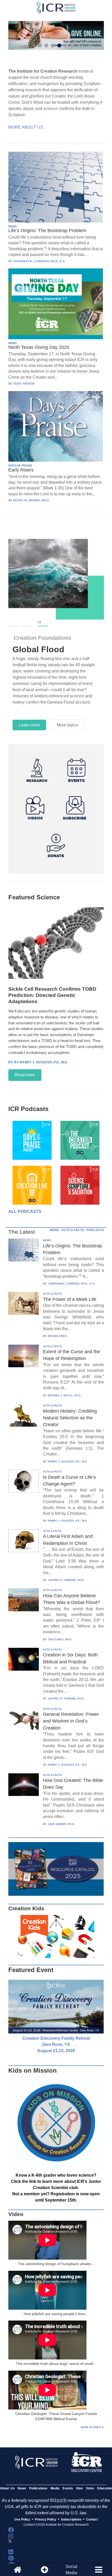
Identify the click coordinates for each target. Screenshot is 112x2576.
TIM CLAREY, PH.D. (60, 1639)
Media (55, 2488)
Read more (25, 1075)
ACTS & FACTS (73, 1230)
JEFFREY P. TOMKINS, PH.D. (66, 1580)
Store (90, 2488)
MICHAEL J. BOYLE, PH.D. (65, 1395)
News (22, 2488)
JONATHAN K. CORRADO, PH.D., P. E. (72, 1284)
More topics (67, 725)
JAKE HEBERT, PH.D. (61, 1824)
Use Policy (22, 2519)
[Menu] (98, 2570)
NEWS (13, 226)
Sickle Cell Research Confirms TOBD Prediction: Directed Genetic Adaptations (52, 995)
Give (79, 2488)
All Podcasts (25, 1211)
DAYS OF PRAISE (20, 466)
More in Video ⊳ (92, 2427)
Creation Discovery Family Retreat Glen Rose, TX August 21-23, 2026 (56, 2044)
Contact (92, 2519)
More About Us (26, 127)
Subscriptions (71, 2519)
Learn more (29, 725)
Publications (38, 2488)
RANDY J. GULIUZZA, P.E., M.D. (68, 1461)
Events (68, 2488)
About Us (7, 2488)
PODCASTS (95, 1230)
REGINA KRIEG (58, 1336)
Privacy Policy (46, 2519)
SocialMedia (71, 2570)
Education (105, 2488)
